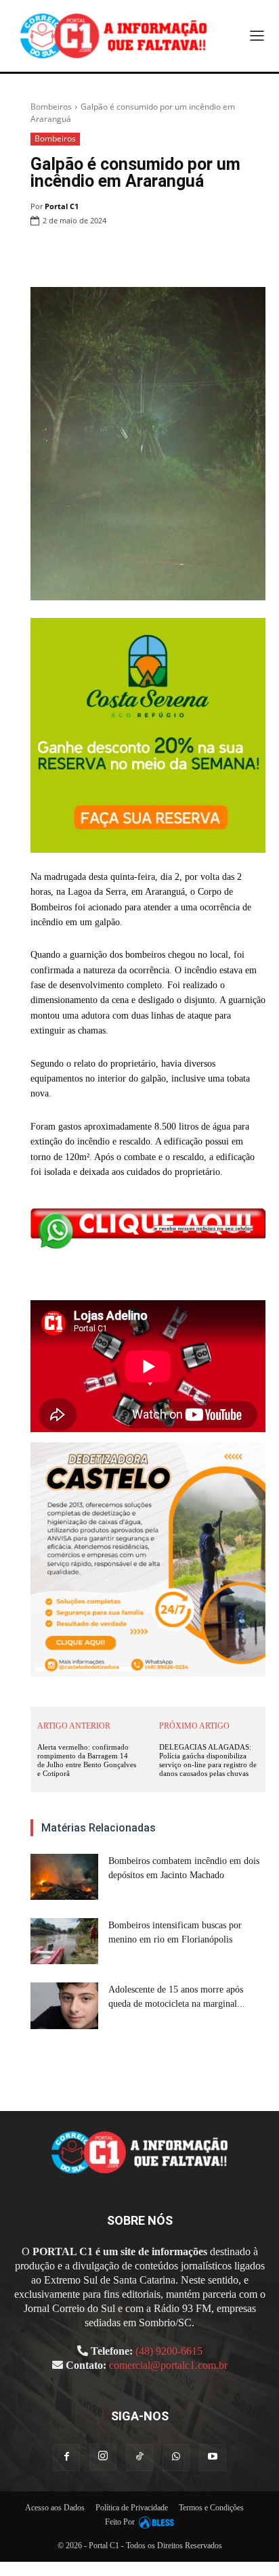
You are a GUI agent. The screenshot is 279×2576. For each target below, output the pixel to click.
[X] (127, 255)
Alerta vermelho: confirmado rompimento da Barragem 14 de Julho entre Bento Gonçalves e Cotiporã (87, 1760)
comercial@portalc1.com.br (168, 2365)
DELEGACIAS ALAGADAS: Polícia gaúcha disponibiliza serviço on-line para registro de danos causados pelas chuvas (208, 1760)
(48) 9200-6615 (169, 2351)
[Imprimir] (190, 255)
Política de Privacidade (132, 2508)
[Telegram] (221, 255)
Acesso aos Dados (55, 2508)
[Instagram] (103, 2457)
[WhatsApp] (158, 255)
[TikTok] (139, 2458)
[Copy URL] (252, 255)
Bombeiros (51, 107)
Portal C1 (62, 206)
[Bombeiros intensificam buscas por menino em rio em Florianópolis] (64, 1941)
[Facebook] (96, 255)
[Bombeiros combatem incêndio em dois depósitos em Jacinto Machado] (64, 1877)
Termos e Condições (211, 2508)
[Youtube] (213, 2458)
